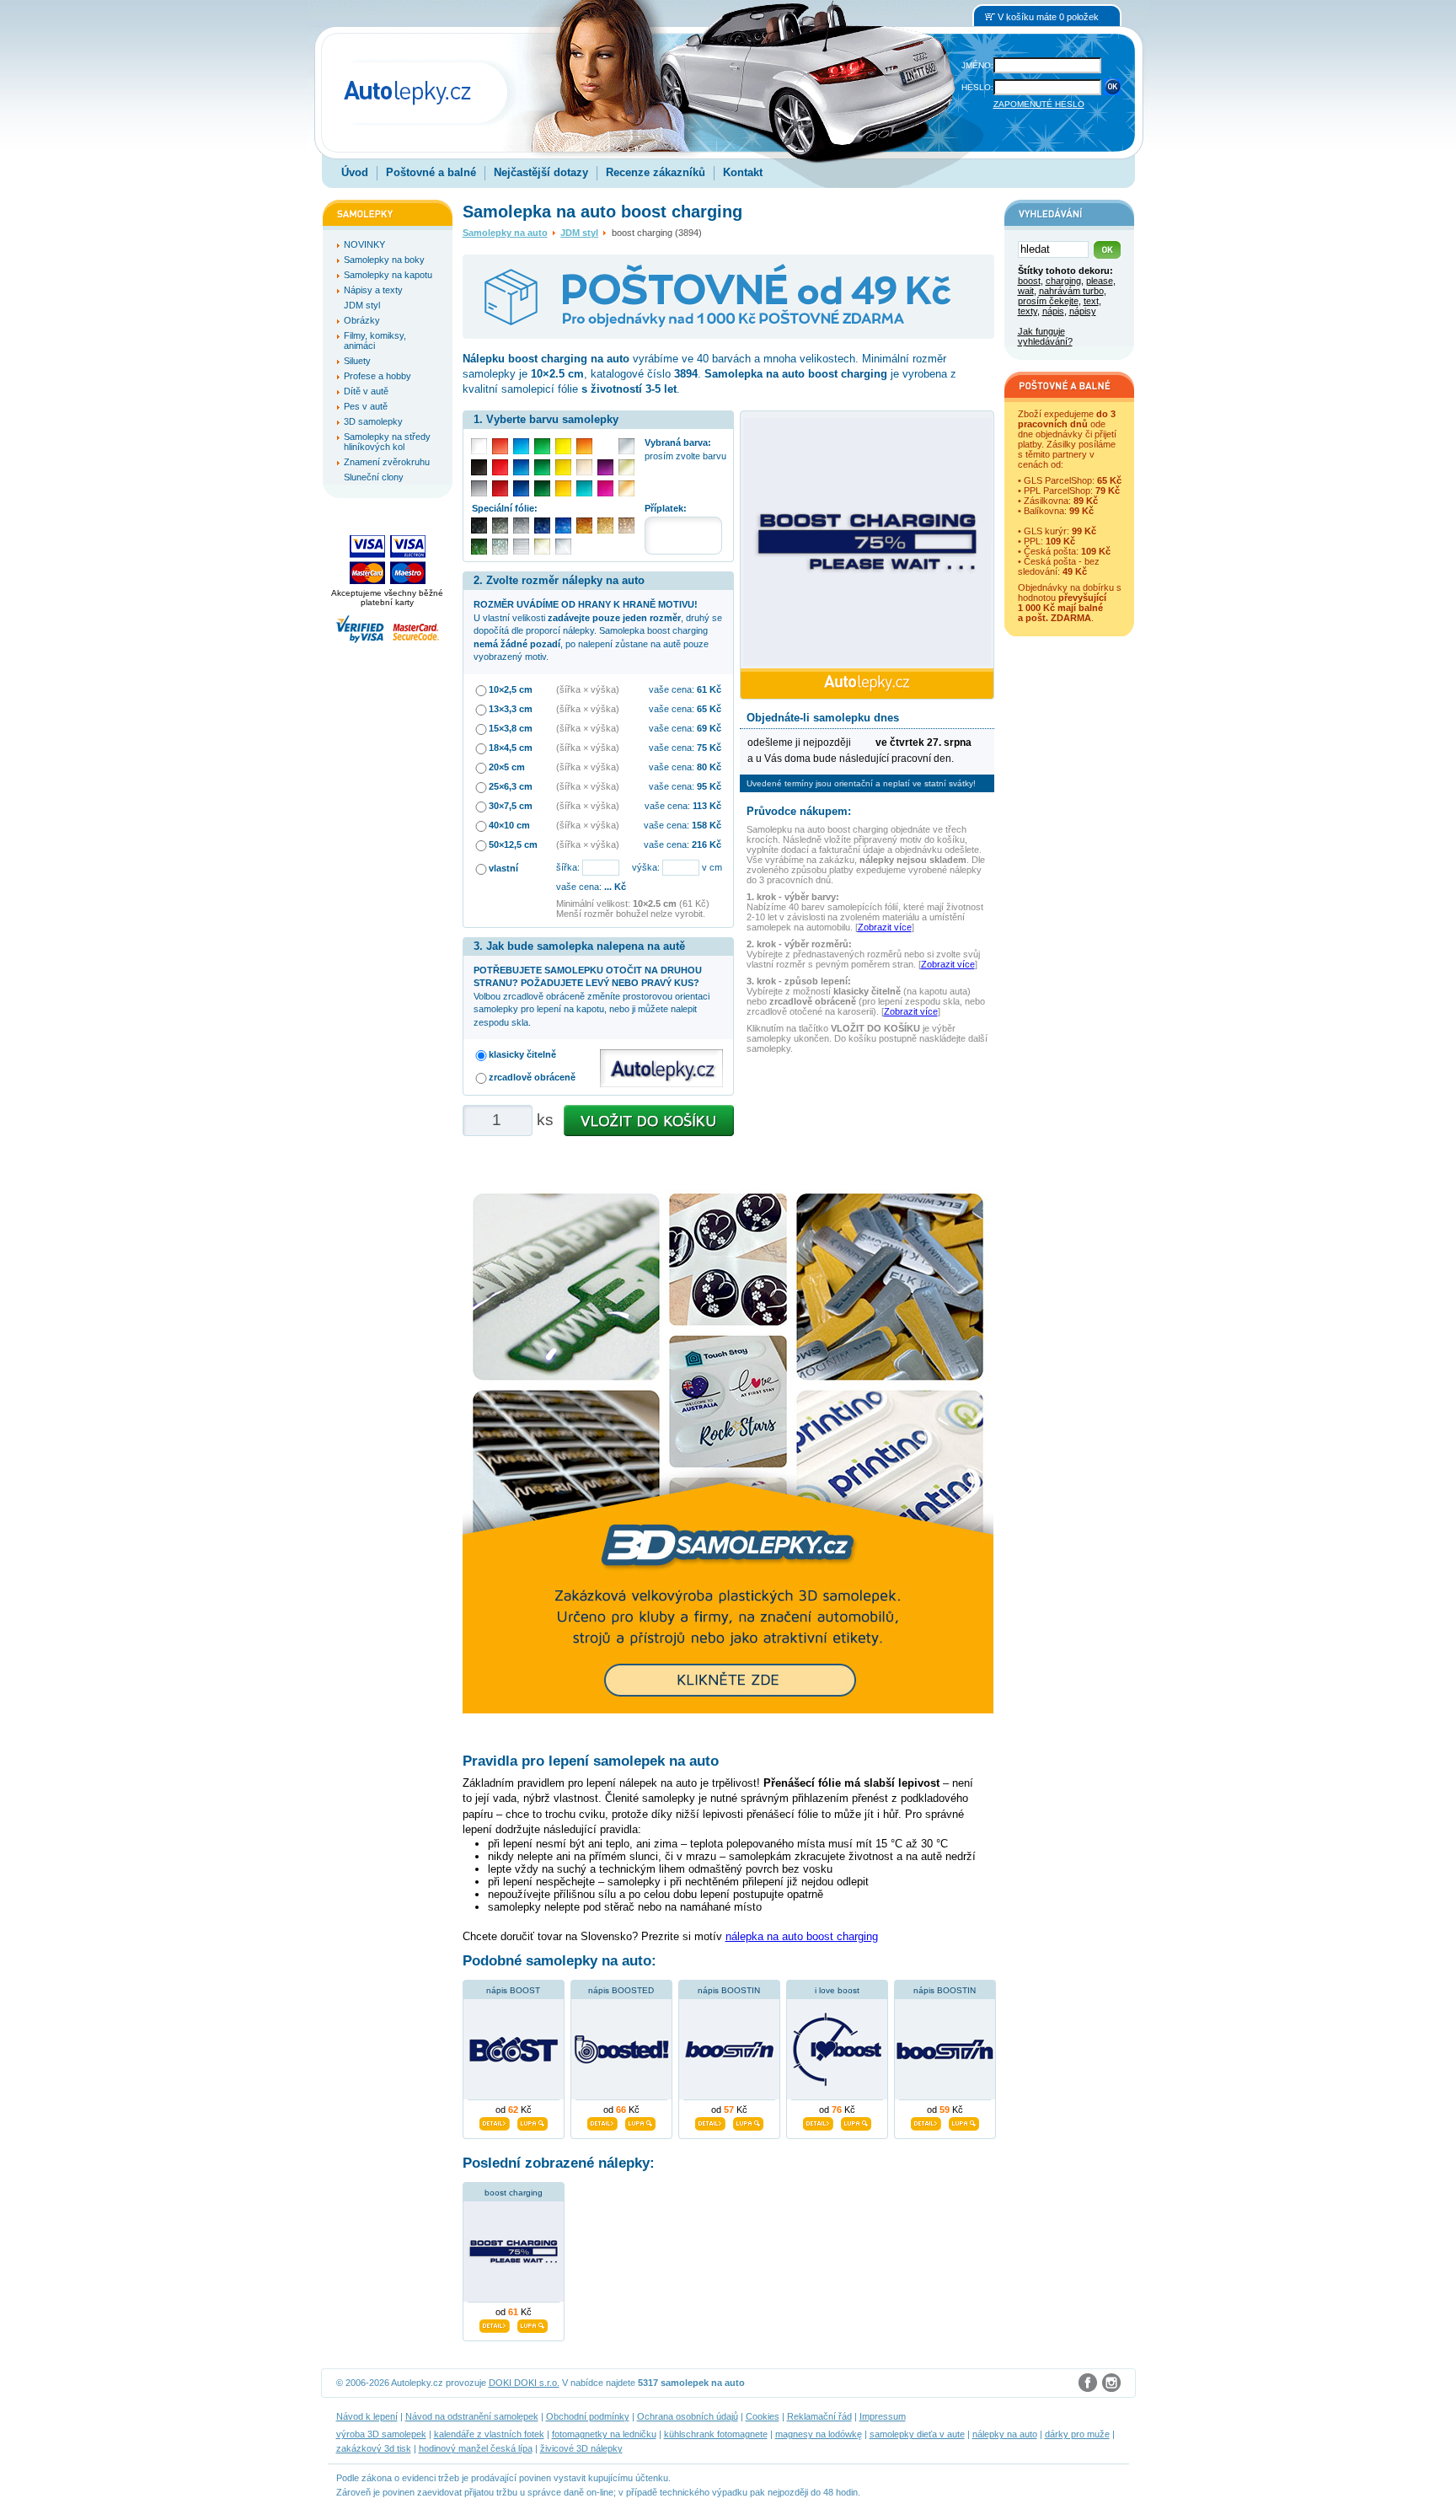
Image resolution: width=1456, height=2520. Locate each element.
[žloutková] (563, 488)
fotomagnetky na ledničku (604, 2434)
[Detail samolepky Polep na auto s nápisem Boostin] (710, 2121)
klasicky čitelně (522, 1054)
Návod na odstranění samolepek (472, 2416)
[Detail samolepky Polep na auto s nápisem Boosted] (602, 2121)
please (1100, 281)
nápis (1053, 311)
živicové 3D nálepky (581, 2448)
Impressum (883, 2416)
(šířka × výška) (588, 689)
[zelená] (542, 467)
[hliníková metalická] (521, 525)
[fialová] (605, 467)
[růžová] (605, 488)
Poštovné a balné (431, 172)
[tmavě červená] (500, 488)
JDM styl (579, 233)
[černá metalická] (479, 525)
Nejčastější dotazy (541, 172)
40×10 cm (509, 825)
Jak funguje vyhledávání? (1045, 336)
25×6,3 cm (511, 786)
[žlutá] (563, 467)
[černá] (479, 467)
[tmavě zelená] (542, 488)
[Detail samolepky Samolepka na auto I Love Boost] (818, 2121)
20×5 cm (507, 767)
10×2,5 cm (511, 689)
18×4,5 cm (511, 748)
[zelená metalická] (479, 547)
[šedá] (479, 488)
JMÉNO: (977, 65)
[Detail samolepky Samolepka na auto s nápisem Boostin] (926, 2121)
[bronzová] (626, 488)
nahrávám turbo (1071, 291)
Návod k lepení (367, 2416)
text (1091, 301)
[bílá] (479, 446)
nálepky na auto (1005, 2434)
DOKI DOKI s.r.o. (524, 2383)
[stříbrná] (626, 446)
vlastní (503, 868)
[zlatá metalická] (605, 525)
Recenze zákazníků (656, 172)
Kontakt (743, 172)
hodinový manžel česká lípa (476, 2448)
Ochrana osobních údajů (688, 2416)
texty (1028, 311)
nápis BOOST (513, 1990)
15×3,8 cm (511, 728)
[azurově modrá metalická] (563, 525)
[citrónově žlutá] (563, 446)
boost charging (514, 2193)
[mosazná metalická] (626, 525)
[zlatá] (626, 467)
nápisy (1083, 311)
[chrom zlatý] (542, 547)
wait (1026, 291)
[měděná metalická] (584, 525)
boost (1029, 281)
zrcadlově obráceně (532, 1077)
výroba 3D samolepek (381, 2434)
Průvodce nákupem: (799, 811)
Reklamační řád (819, 2416)
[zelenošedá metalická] (500, 547)
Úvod (355, 172)
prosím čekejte (1048, 301)
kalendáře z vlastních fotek (489, 2434)
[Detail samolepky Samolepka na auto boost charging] (495, 2324)
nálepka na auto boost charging (802, 1936)
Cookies (763, 2416)
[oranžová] (584, 446)
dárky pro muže (1077, 2434)
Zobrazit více (885, 927)
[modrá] (521, 467)
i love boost (837, 1990)
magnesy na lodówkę (819, 2434)
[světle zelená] (542, 446)
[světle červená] (500, 446)
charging (1063, 281)
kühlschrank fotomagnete (716, 2434)
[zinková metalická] (500, 525)
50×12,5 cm (513, 844)
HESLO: (977, 87)
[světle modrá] (521, 446)
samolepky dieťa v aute (917, 2434)
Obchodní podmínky (588, 2416)
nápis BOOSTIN (729, 1990)
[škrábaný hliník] (521, 547)
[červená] (500, 467)
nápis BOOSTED (621, 1990)
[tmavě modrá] (521, 488)
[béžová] (584, 467)
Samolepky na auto (505, 233)
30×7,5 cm (511, 806)
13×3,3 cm (511, 709)
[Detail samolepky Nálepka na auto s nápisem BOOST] (495, 2121)
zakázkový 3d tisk (374, 2448)
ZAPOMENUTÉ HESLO (1039, 104)
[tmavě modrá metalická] (542, 525)
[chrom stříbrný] (563, 547)
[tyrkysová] (584, 488)
